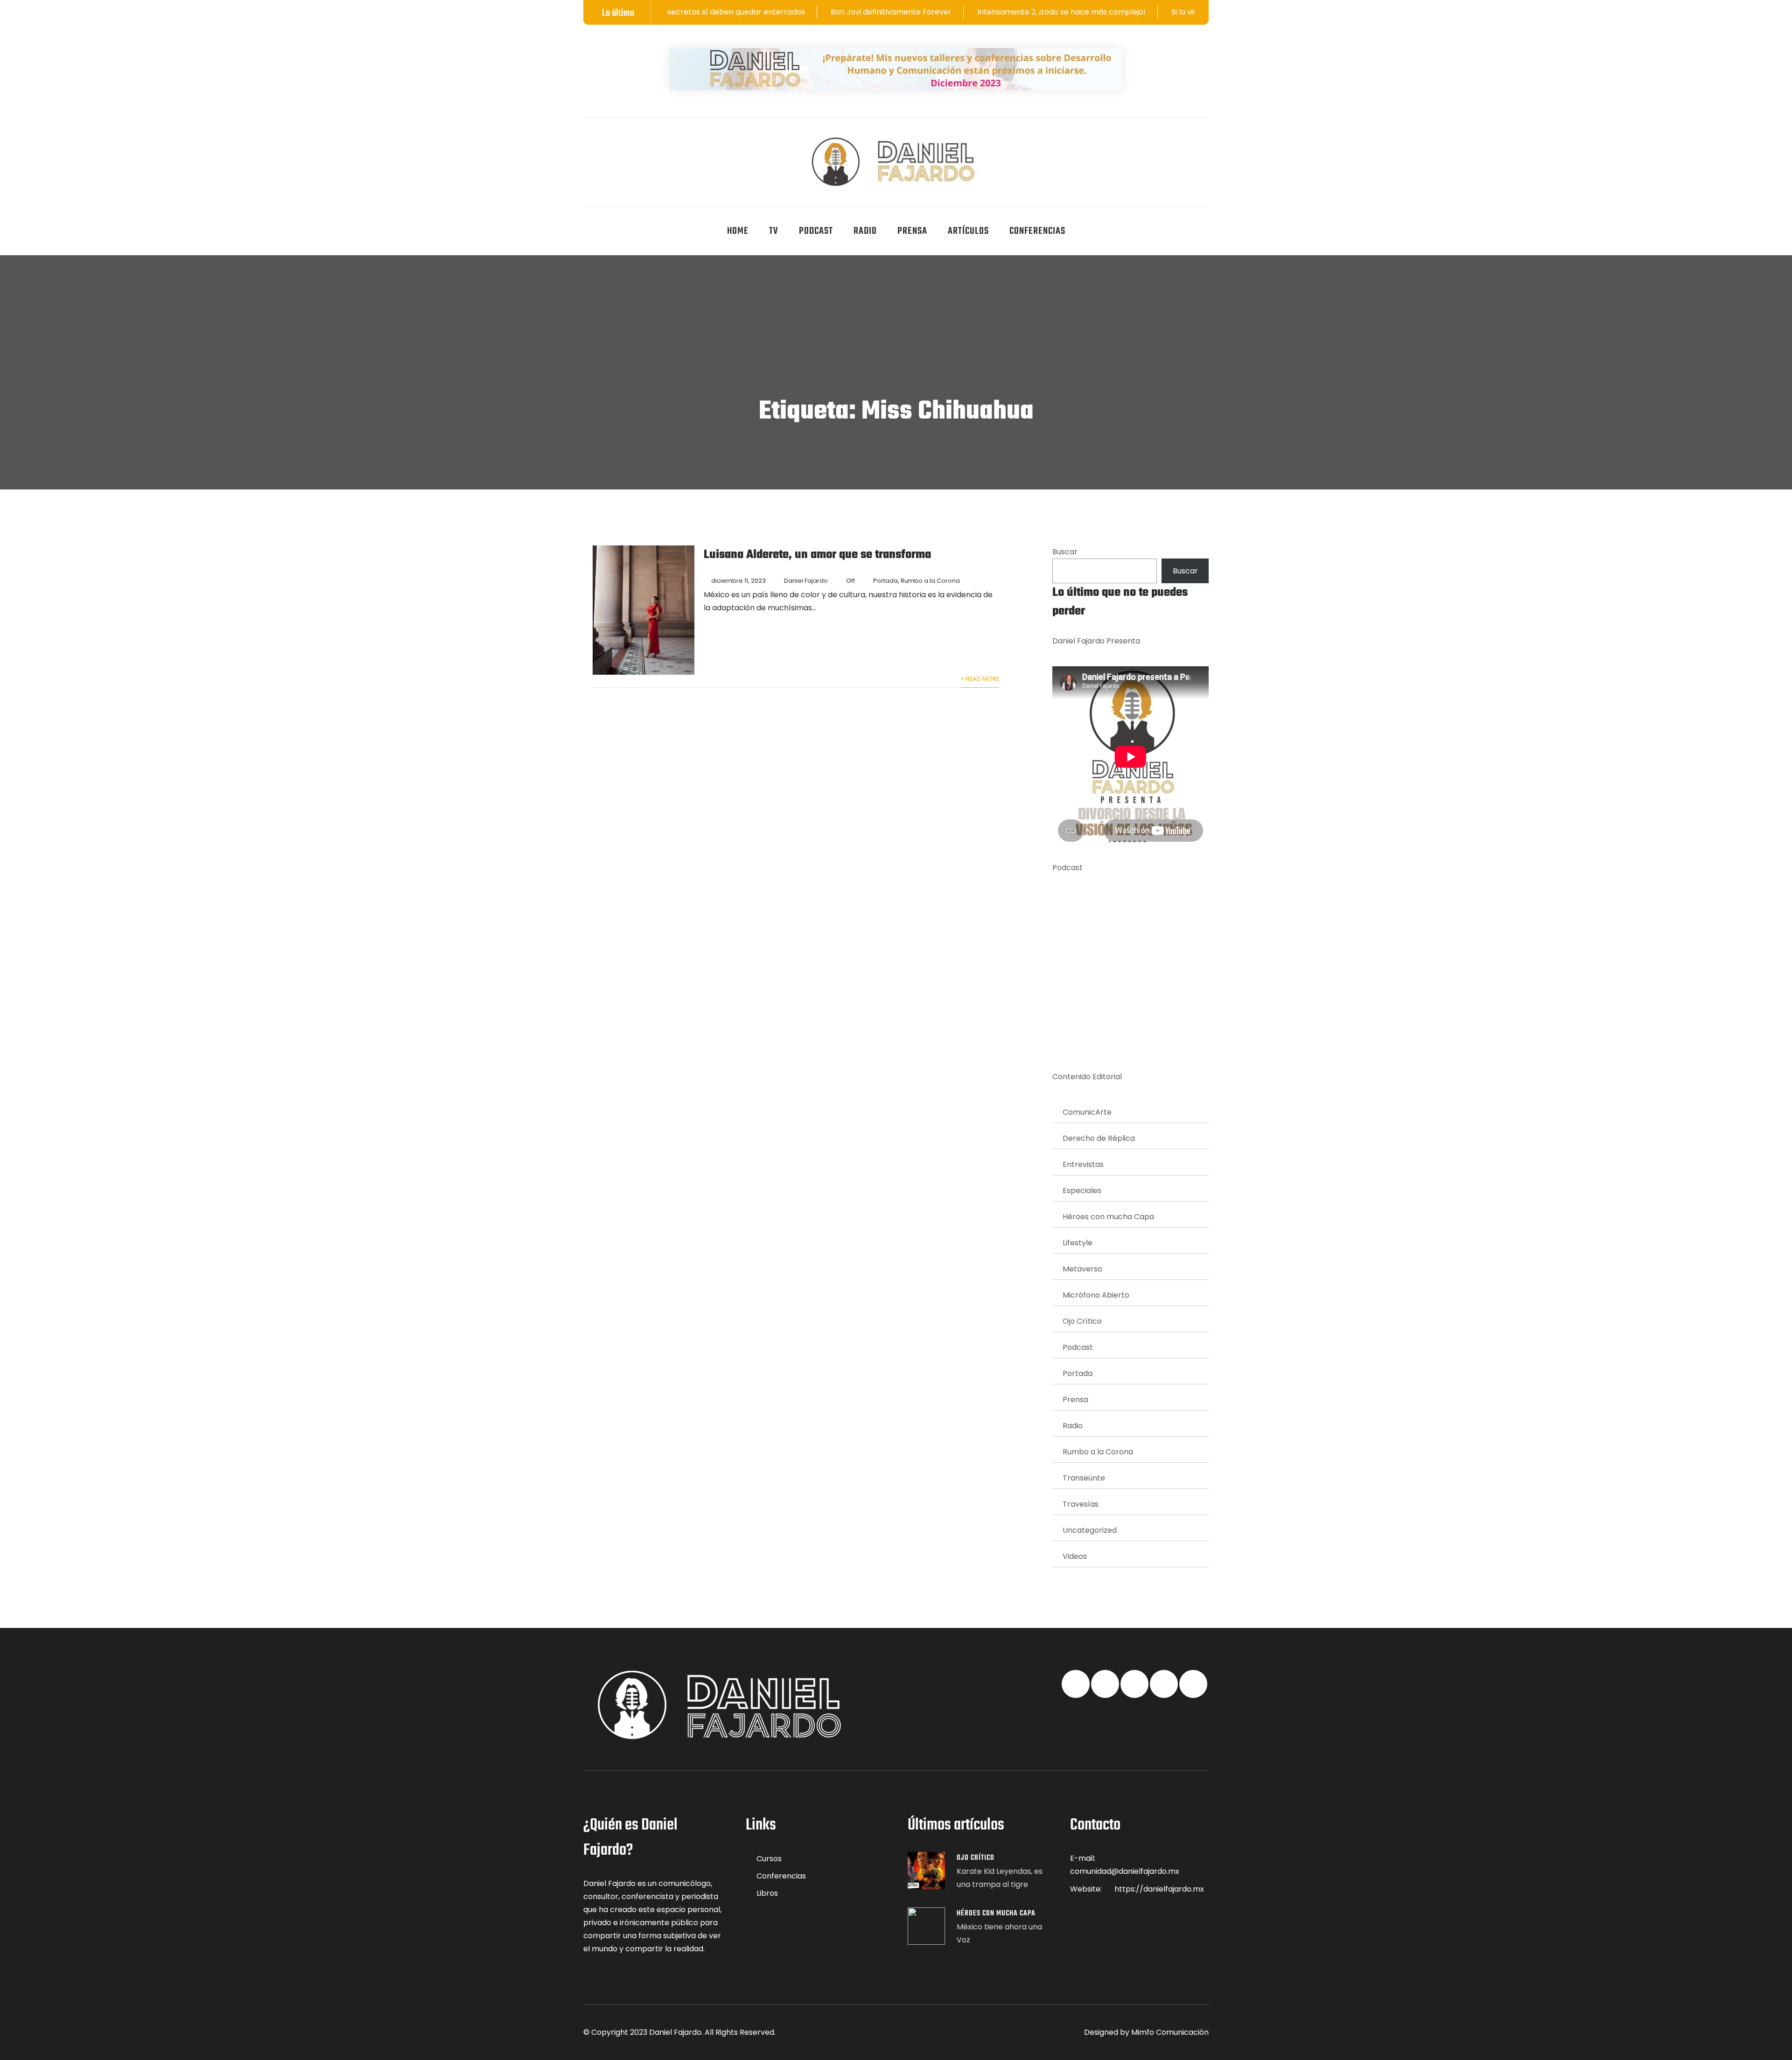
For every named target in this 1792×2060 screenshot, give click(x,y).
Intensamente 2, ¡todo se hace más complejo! (912, 12)
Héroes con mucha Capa (1108, 1217)
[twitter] (609, 143)
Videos (1075, 1556)
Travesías (1081, 1504)
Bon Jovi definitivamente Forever (742, 12)
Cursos (769, 1859)
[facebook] (587, 143)
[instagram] (678, 143)
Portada (885, 581)
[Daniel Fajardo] (896, 162)
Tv (774, 231)
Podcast (816, 231)
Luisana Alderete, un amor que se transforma (817, 555)
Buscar (1065, 552)
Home (738, 231)
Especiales (1082, 1191)
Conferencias (1037, 231)
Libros (767, 1893)
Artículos (968, 231)
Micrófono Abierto (1096, 1295)
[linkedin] (632, 143)
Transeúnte (1084, 1478)
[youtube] (655, 143)
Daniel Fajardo (806, 581)
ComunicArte (1087, 1112)
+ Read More (980, 679)
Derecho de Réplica (1099, 1138)
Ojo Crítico (1082, 1321)
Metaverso (1082, 1269)
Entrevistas (1083, 1164)
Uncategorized (1090, 1530)
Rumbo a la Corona (930, 581)
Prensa (912, 231)
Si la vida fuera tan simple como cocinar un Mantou (1115, 12)
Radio (865, 231)
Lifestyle (1078, 1243)
